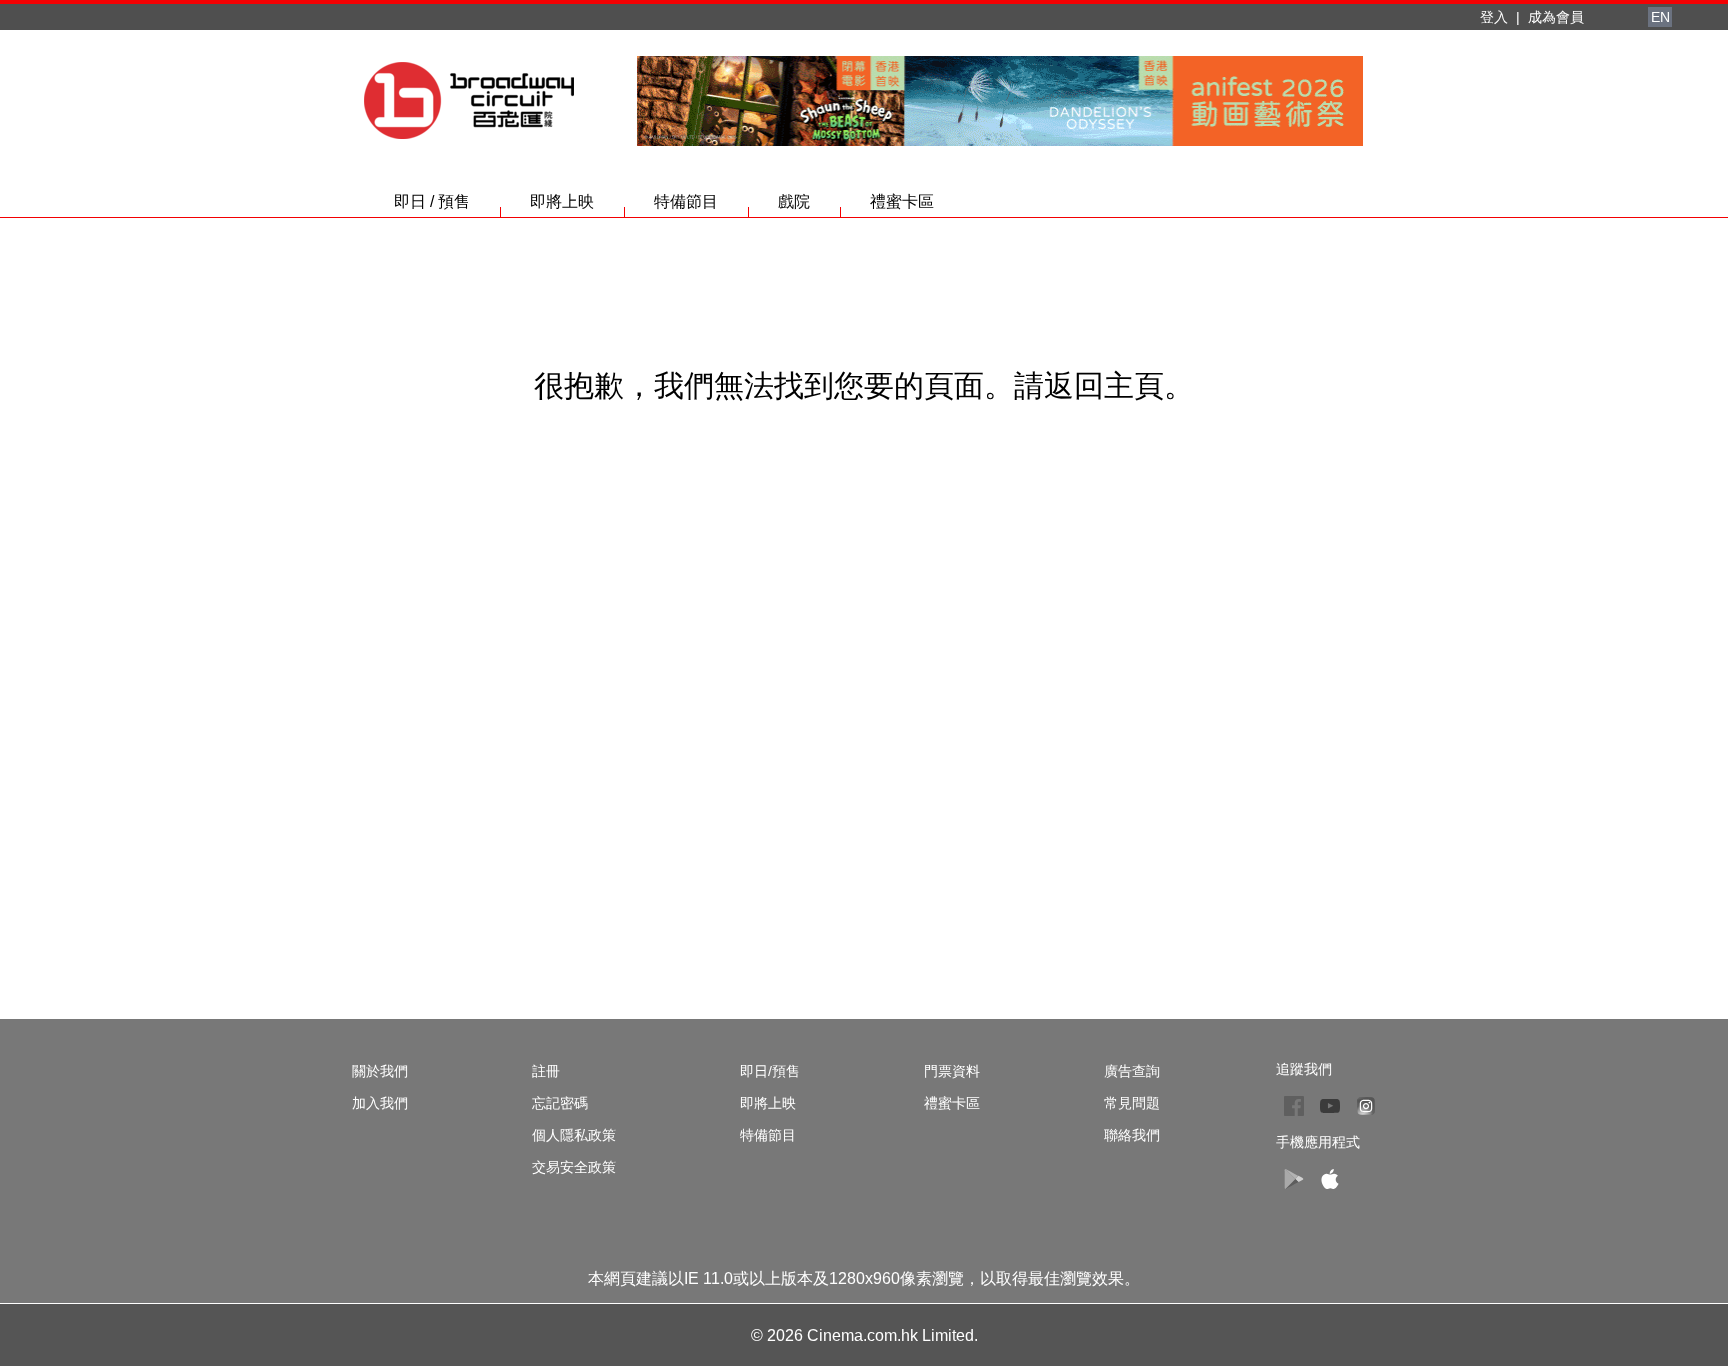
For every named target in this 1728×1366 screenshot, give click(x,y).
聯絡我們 (1132, 1135)
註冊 (546, 1071)
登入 (1494, 17)
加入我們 (380, 1103)
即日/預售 (770, 1071)
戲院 (794, 201)
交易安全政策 (574, 1167)
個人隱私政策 (574, 1135)
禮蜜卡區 (902, 201)
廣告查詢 (1132, 1071)
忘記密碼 (560, 1103)
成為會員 (1556, 17)
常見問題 (1132, 1103)
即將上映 (562, 201)
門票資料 (952, 1071)
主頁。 (1149, 385)
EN (1660, 17)
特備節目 (686, 201)
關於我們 (380, 1071)
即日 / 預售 (432, 201)
